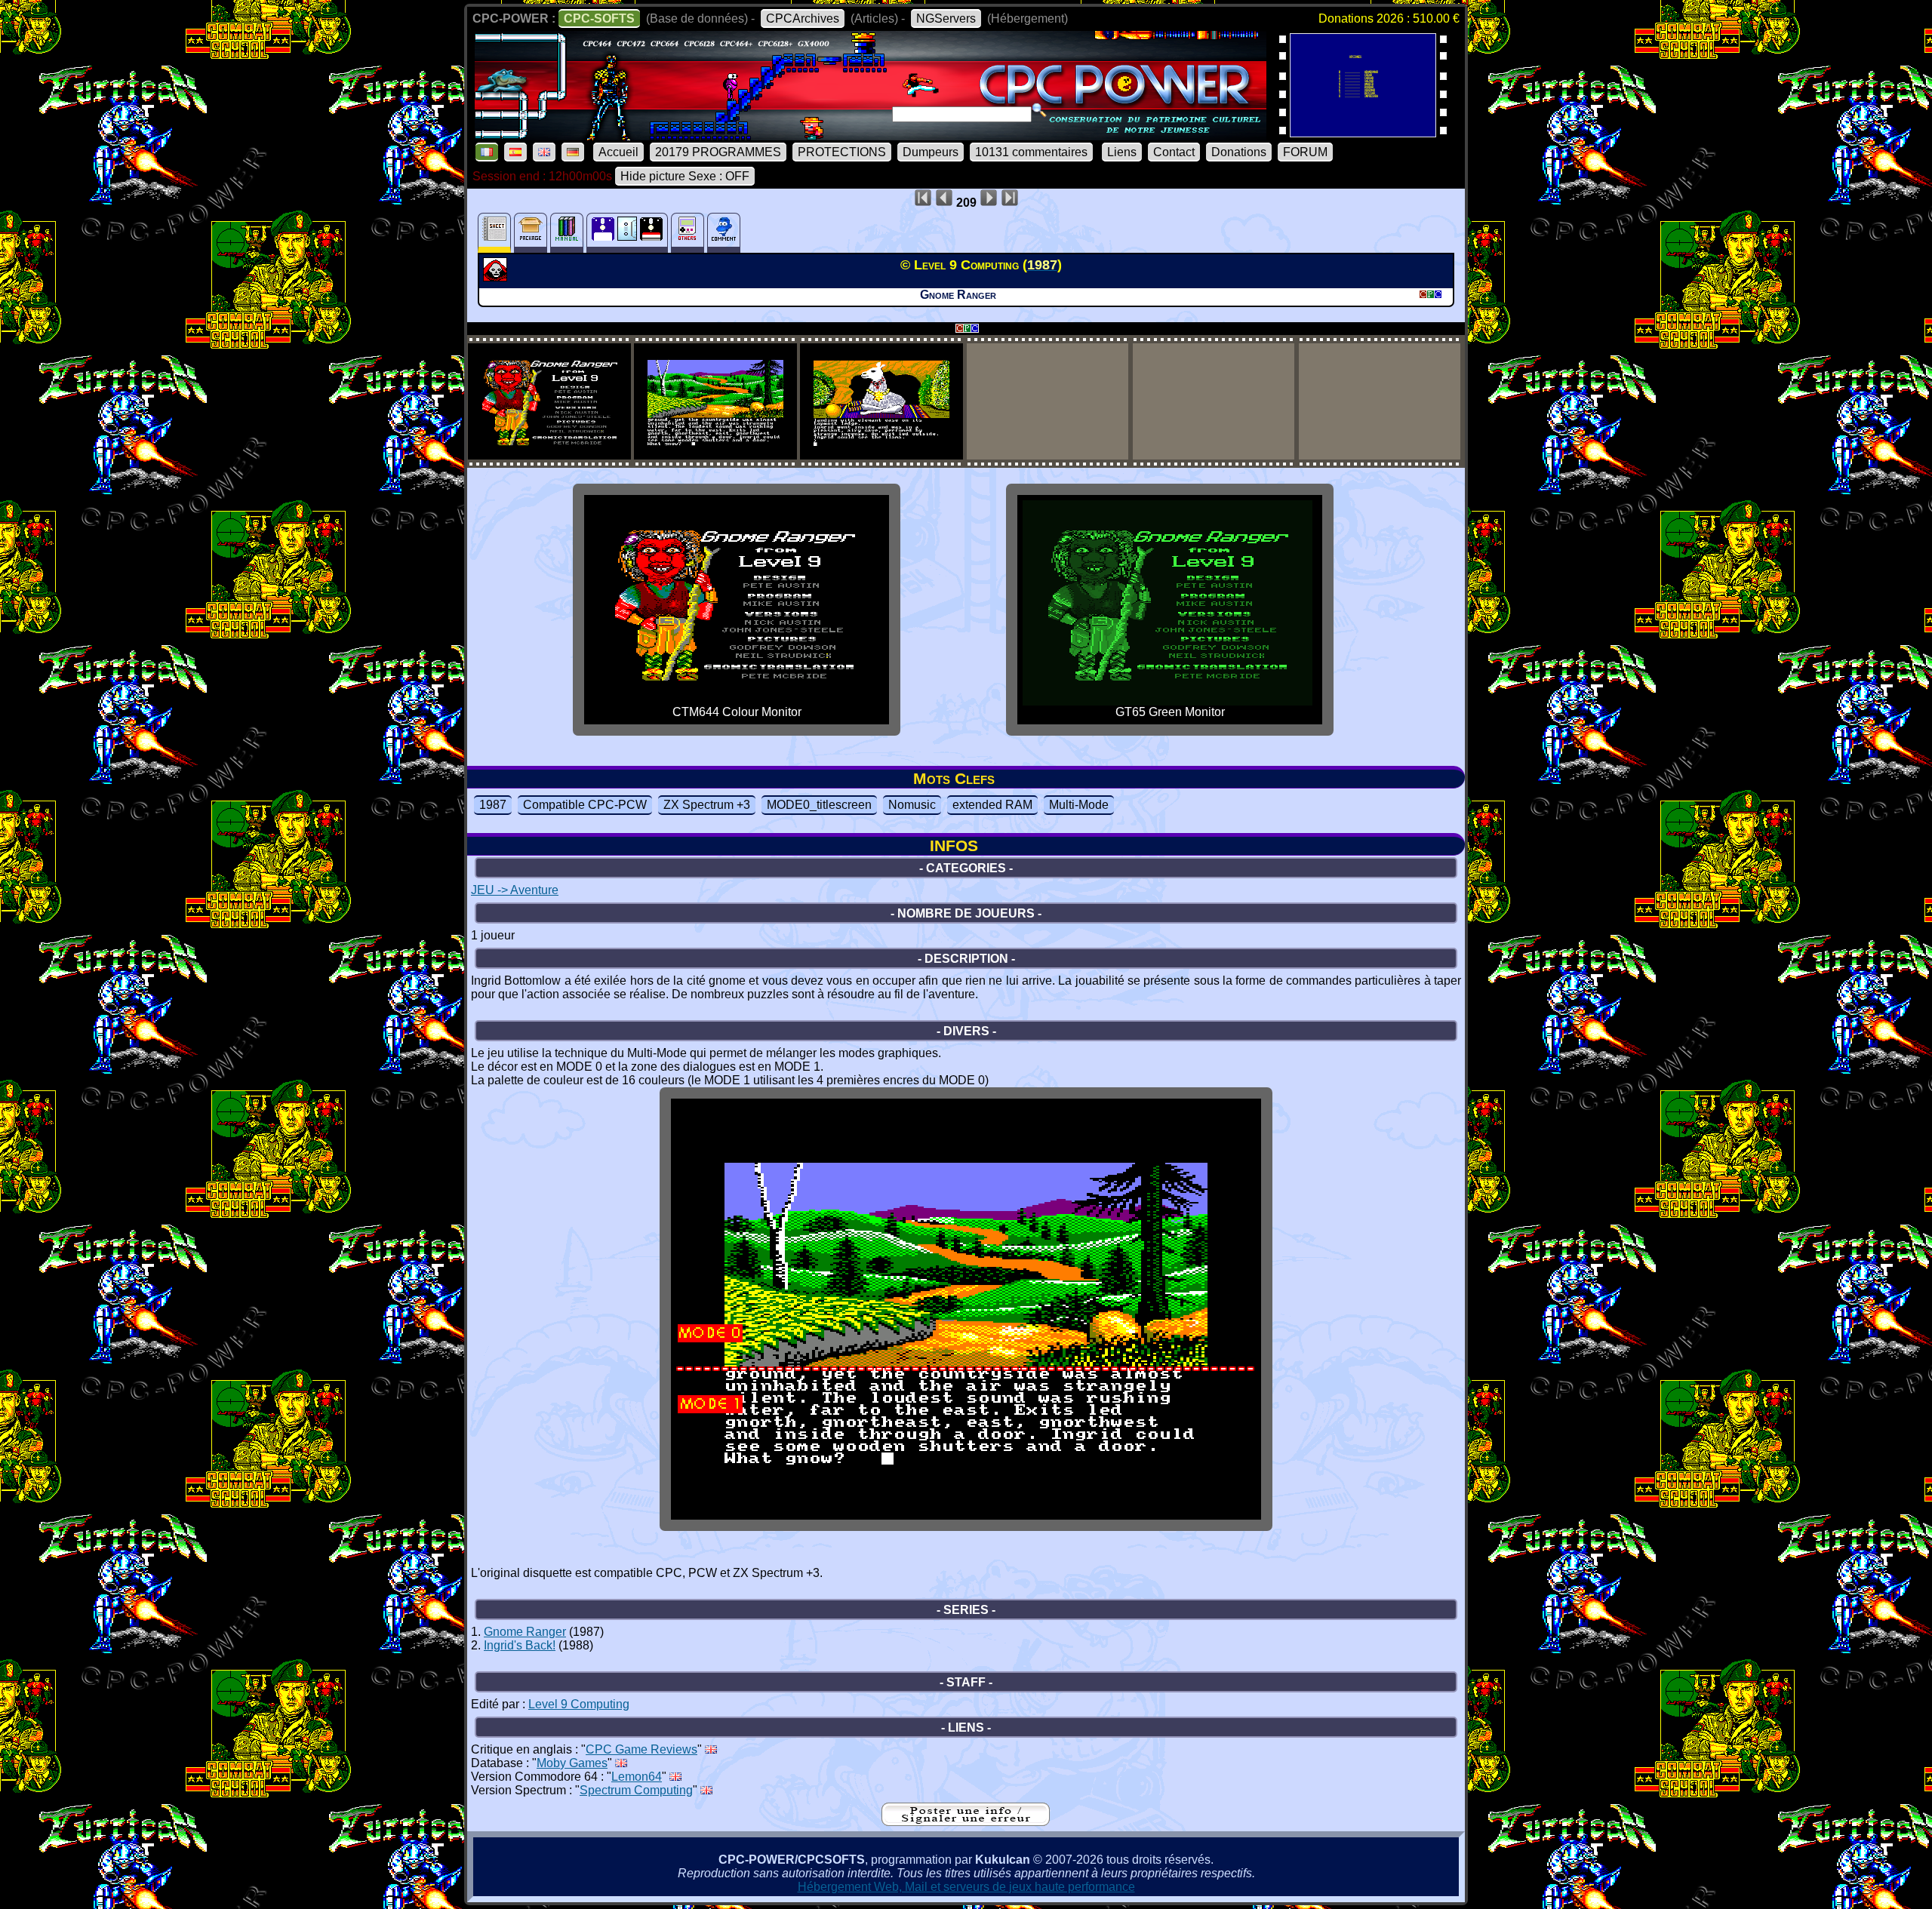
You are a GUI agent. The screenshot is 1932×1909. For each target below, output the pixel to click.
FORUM (1305, 152)
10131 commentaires (1031, 152)
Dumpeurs (931, 152)
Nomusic (912, 805)
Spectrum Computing (636, 1790)
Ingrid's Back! (520, 1645)
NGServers (946, 18)
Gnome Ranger (525, 1632)
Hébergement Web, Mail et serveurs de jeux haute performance (966, 1887)
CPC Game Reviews (641, 1749)
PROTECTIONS (842, 152)
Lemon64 (637, 1777)
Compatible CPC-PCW (585, 805)
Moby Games (572, 1763)
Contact (1174, 152)
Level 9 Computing (579, 1704)
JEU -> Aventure (515, 890)
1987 (493, 805)
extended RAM (992, 805)
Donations (1239, 152)
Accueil (618, 152)
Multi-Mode (1079, 805)
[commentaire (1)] (724, 233)
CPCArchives (803, 18)
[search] (1039, 110)
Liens (1122, 152)
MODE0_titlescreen (819, 805)
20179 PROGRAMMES (718, 152)
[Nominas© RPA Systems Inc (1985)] (1363, 132)
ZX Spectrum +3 (707, 805)
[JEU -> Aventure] (497, 277)
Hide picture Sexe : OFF (685, 176)
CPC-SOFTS (599, 18)
